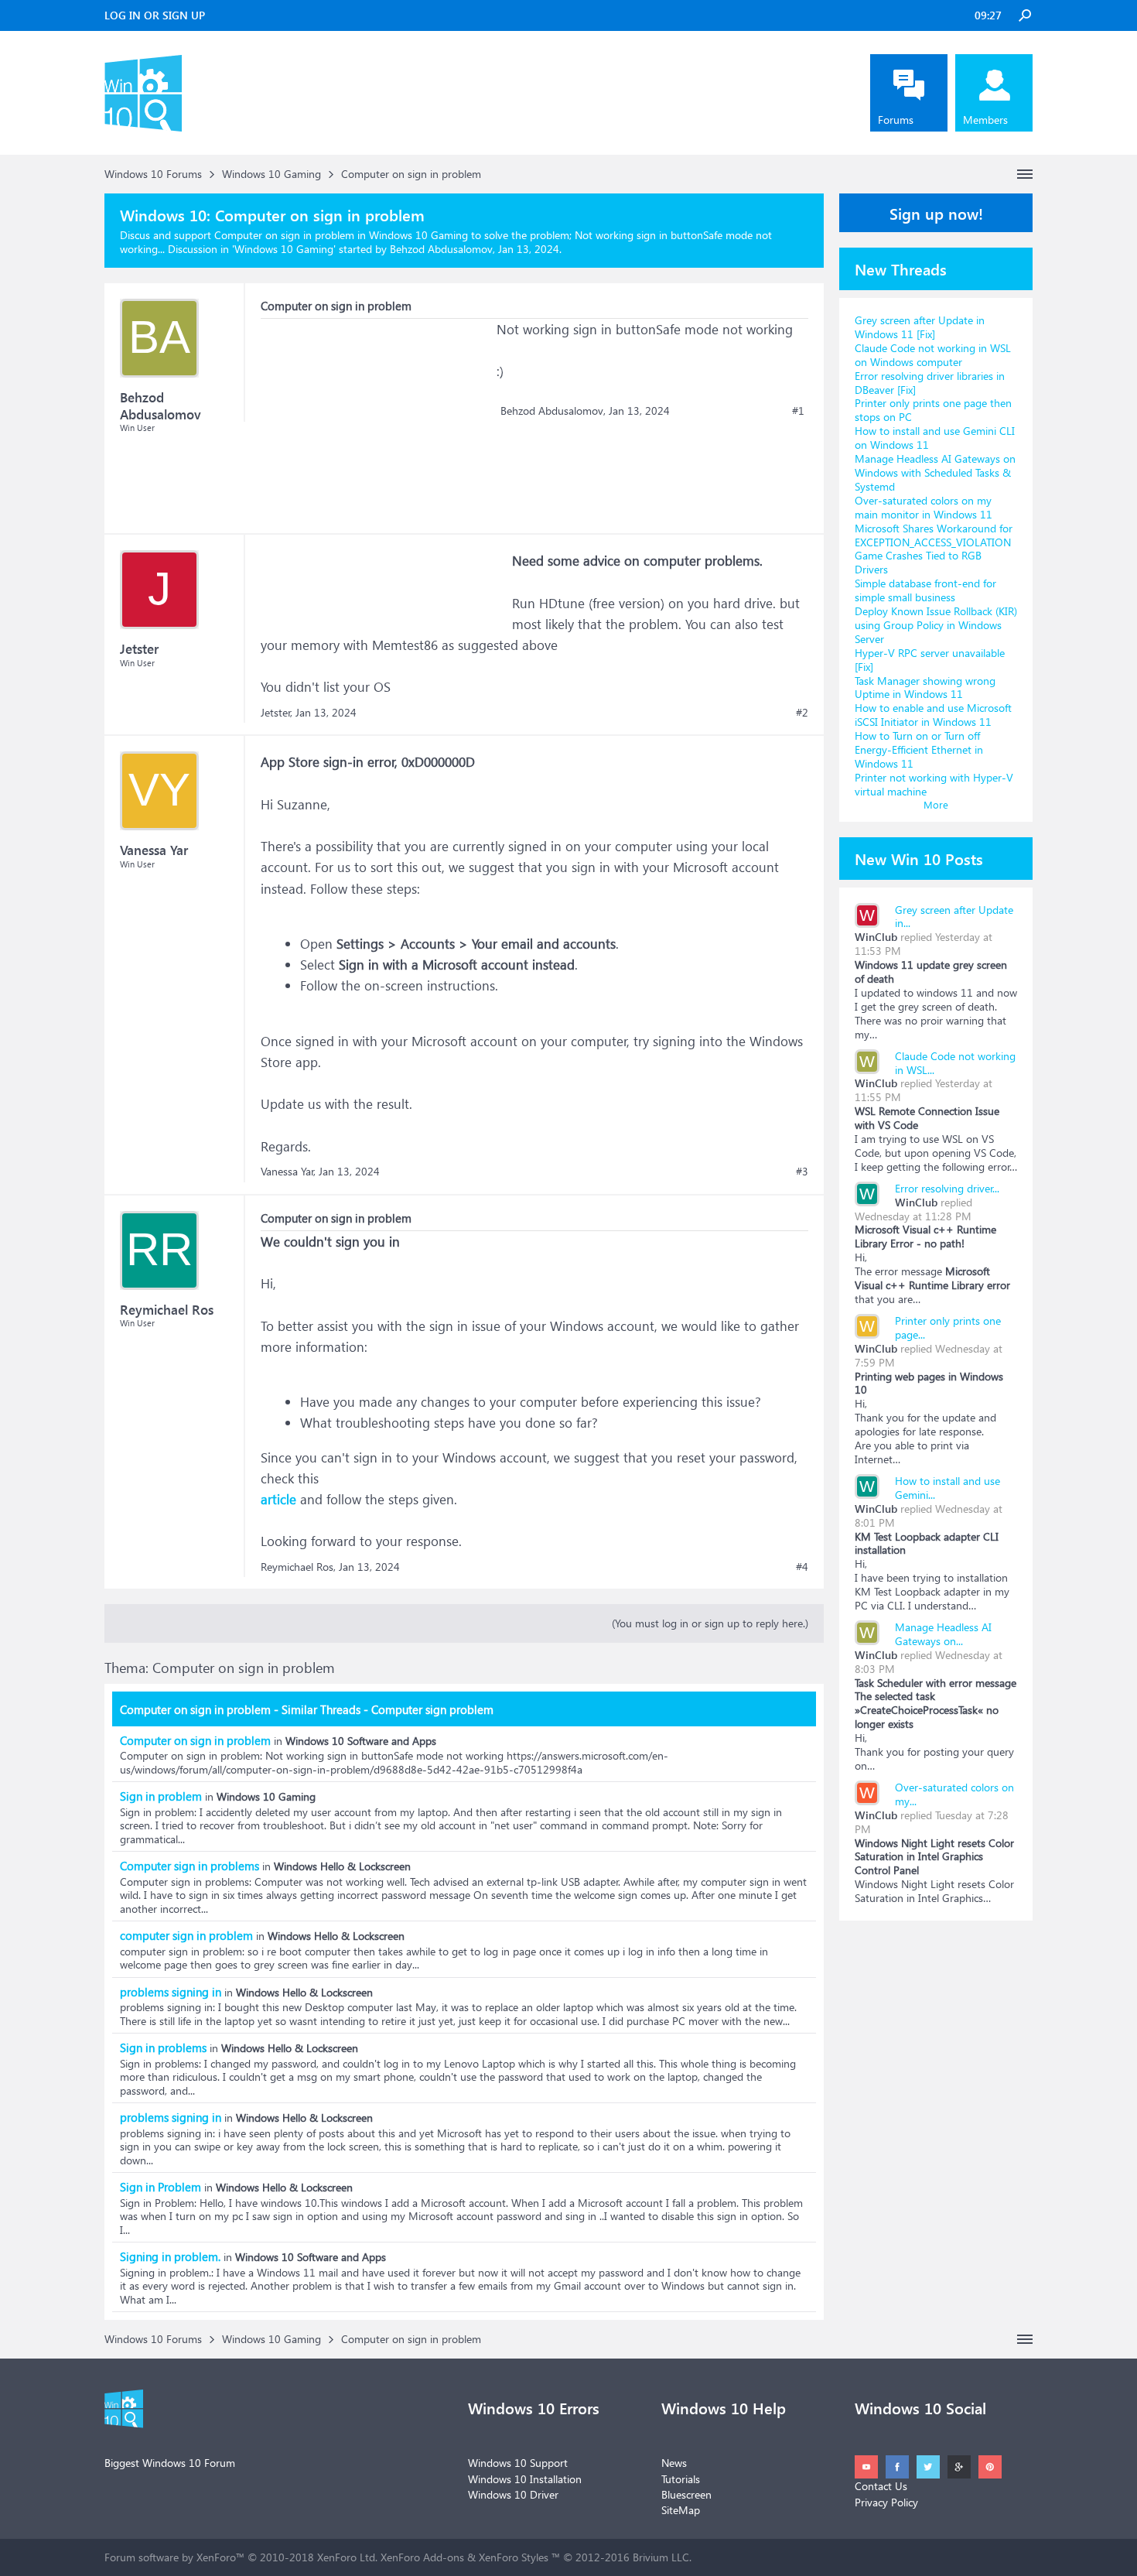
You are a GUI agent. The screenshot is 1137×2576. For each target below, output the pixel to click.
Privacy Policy (886, 2502)
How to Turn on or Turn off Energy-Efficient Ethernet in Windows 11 (919, 749)
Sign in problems (163, 2047)
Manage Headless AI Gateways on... (943, 1634)
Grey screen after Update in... (954, 917)
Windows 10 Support (518, 2463)
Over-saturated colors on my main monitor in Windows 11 (924, 507)
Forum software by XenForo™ (241, 2557)
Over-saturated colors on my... (954, 1794)
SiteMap (681, 2510)
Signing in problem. (170, 2256)
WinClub (876, 937)
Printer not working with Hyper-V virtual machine (934, 784)
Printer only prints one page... (948, 1327)
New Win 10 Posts (919, 858)
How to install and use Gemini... (947, 1488)
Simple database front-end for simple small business (925, 590)
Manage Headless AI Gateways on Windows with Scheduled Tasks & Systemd (935, 472)
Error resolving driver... (947, 1188)
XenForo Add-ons (422, 2557)
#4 (802, 1567)
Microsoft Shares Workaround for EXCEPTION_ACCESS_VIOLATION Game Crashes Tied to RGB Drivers (934, 549)
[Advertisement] (377, 416)
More (936, 804)
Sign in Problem (160, 2187)
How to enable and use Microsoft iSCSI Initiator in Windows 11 (933, 715)
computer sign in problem (186, 1935)
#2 (802, 713)
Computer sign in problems (189, 1866)
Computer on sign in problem (195, 1740)
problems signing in (171, 1992)
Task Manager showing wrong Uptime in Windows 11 (925, 688)
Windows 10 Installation (525, 2479)
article (278, 1499)
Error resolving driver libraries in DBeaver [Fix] (930, 383)
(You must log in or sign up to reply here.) (710, 1623)
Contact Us (881, 2486)
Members (985, 120)
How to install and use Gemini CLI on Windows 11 (935, 438)
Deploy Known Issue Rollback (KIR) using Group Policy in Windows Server (936, 625)
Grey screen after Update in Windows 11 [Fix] (920, 327)
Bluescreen (686, 2494)
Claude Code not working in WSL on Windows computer (933, 355)
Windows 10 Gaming (284, 249)
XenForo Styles (514, 2557)
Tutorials (681, 2479)
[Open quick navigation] (1025, 174)
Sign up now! (936, 213)
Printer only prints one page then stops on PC (933, 410)
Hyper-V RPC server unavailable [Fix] (930, 660)
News (674, 2463)
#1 (798, 411)
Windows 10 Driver (513, 2494)
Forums (896, 120)
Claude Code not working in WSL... (955, 1063)
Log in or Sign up (155, 15)
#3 (802, 1172)
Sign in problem (161, 1796)
